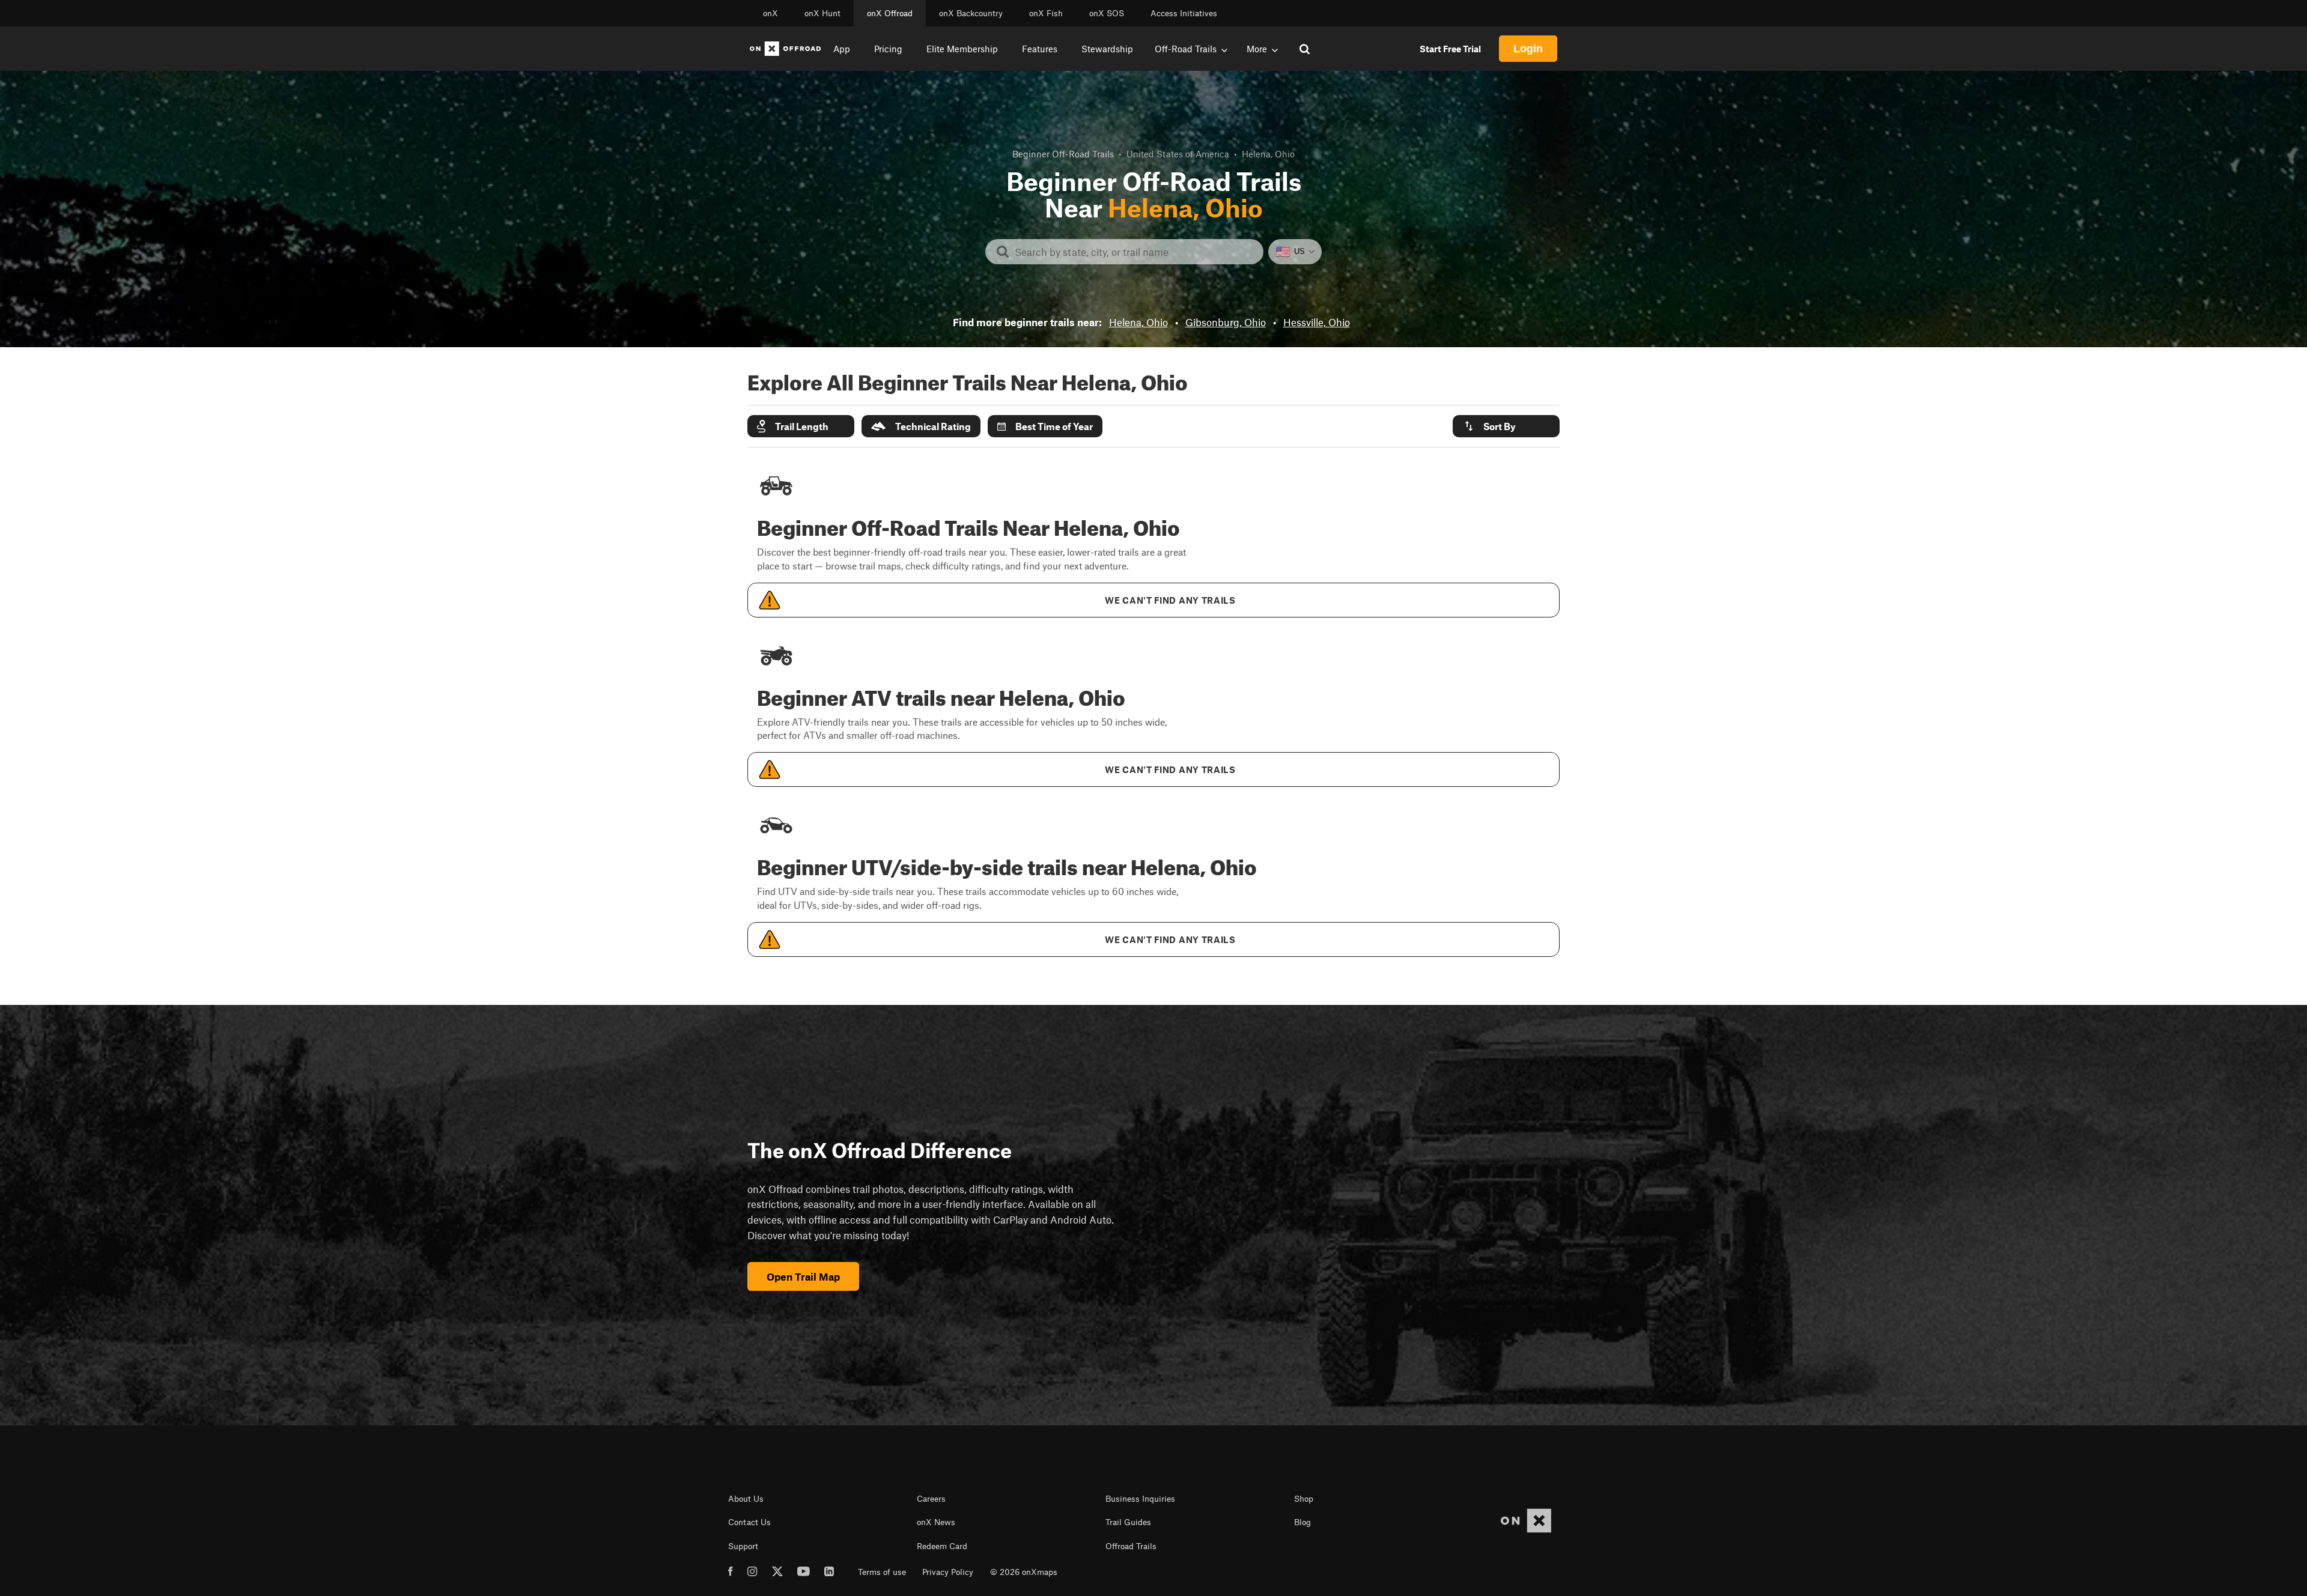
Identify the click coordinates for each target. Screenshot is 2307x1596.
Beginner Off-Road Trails (1063, 154)
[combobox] (1134, 252)
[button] (801, 426)
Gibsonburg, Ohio (1226, 322)
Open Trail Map (803, 1276)
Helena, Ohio (1138, 322)
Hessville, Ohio (1317, 322)
